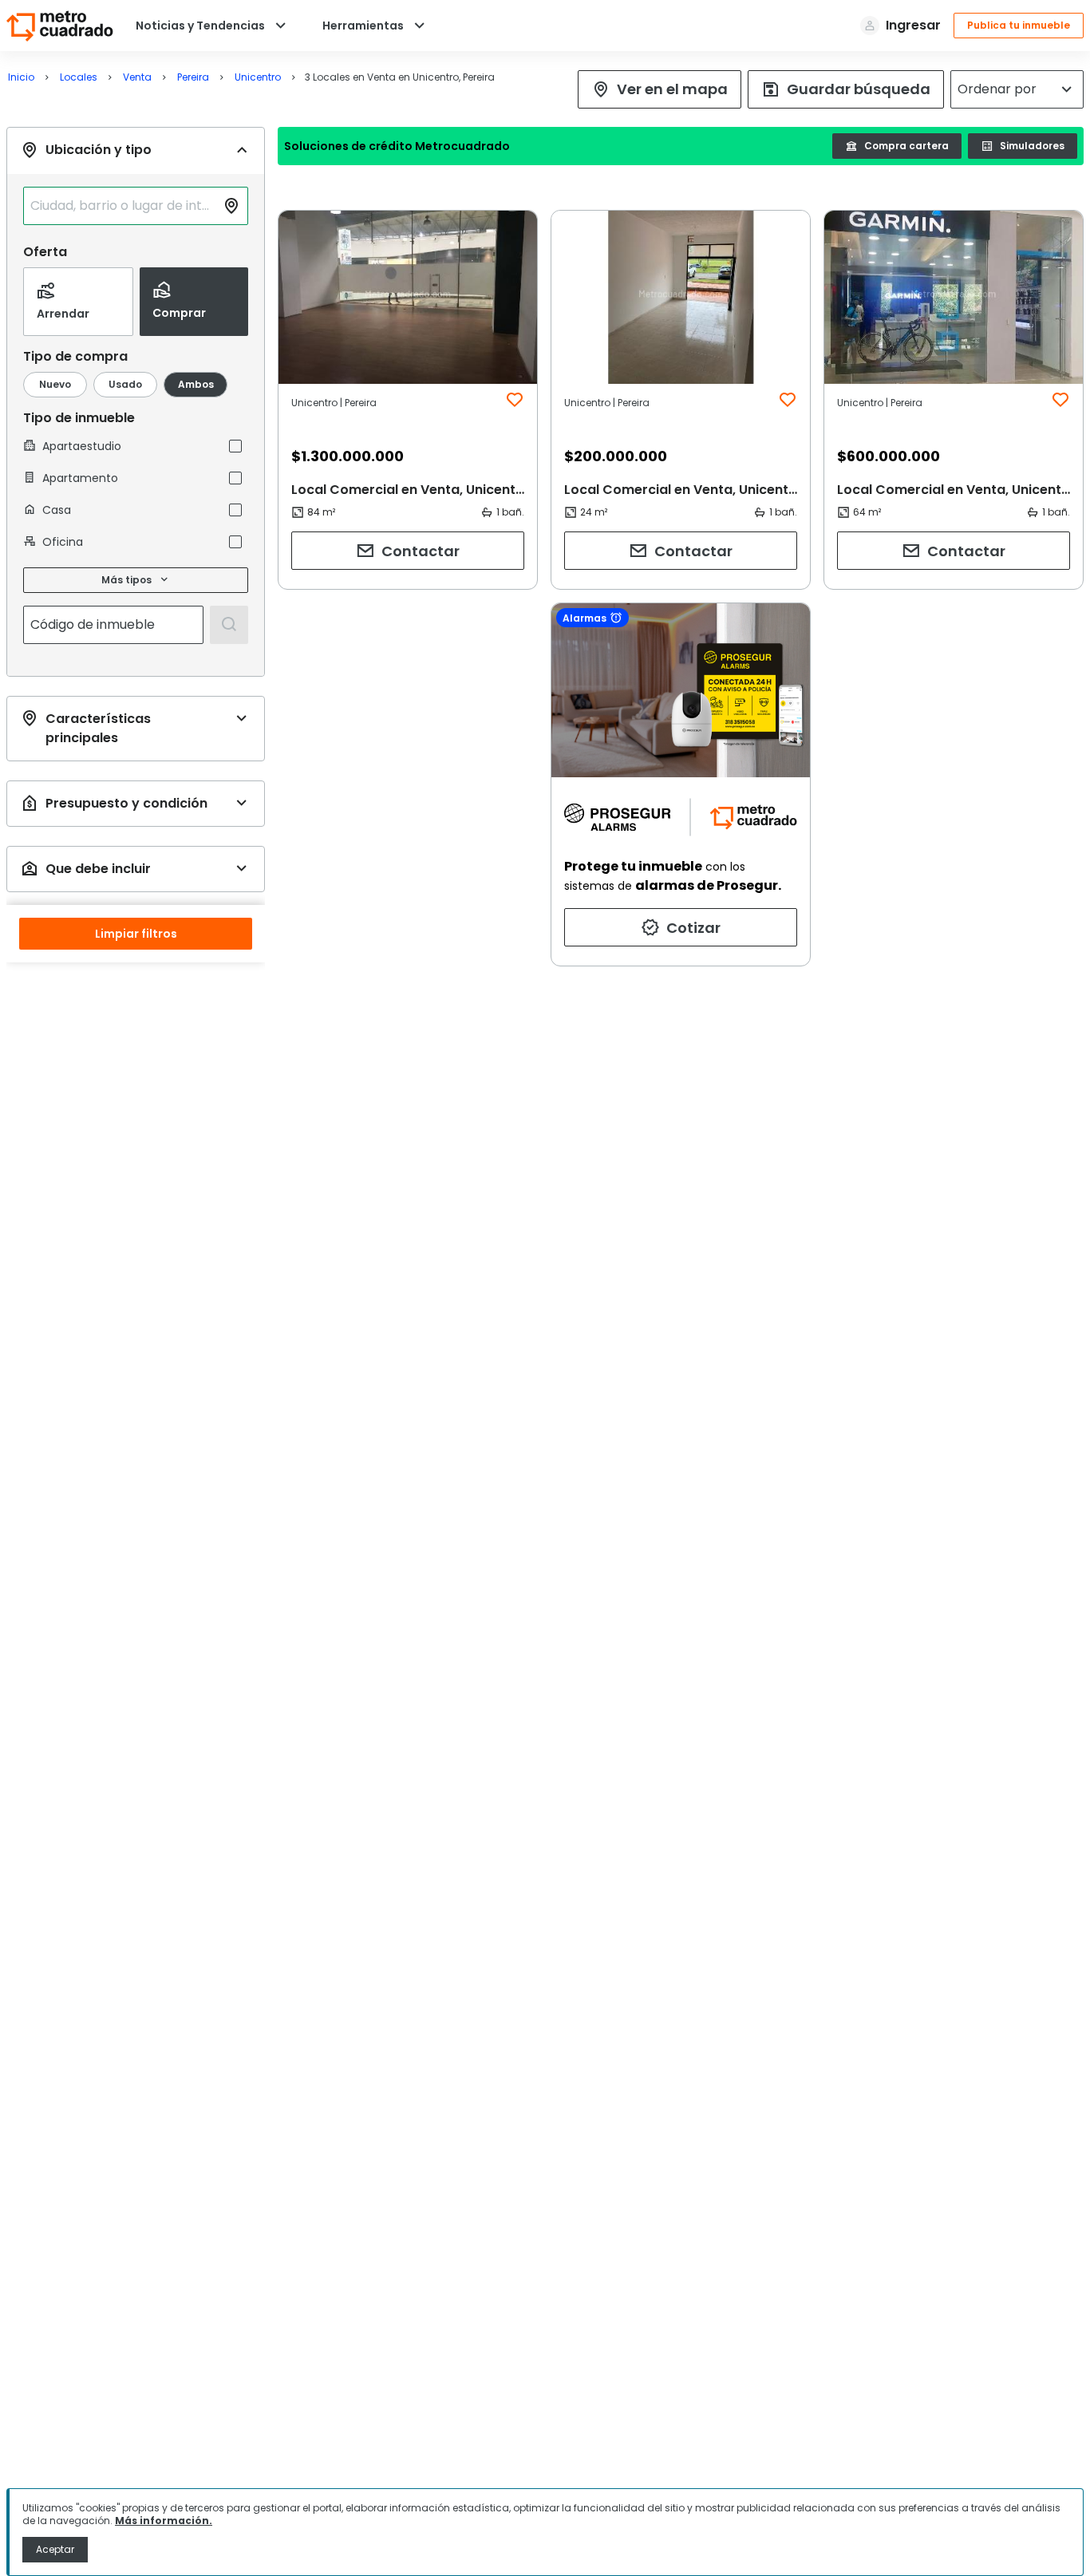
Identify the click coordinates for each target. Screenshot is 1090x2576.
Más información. (164, 2521)
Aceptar (55, 2549)
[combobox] (123, 206)
